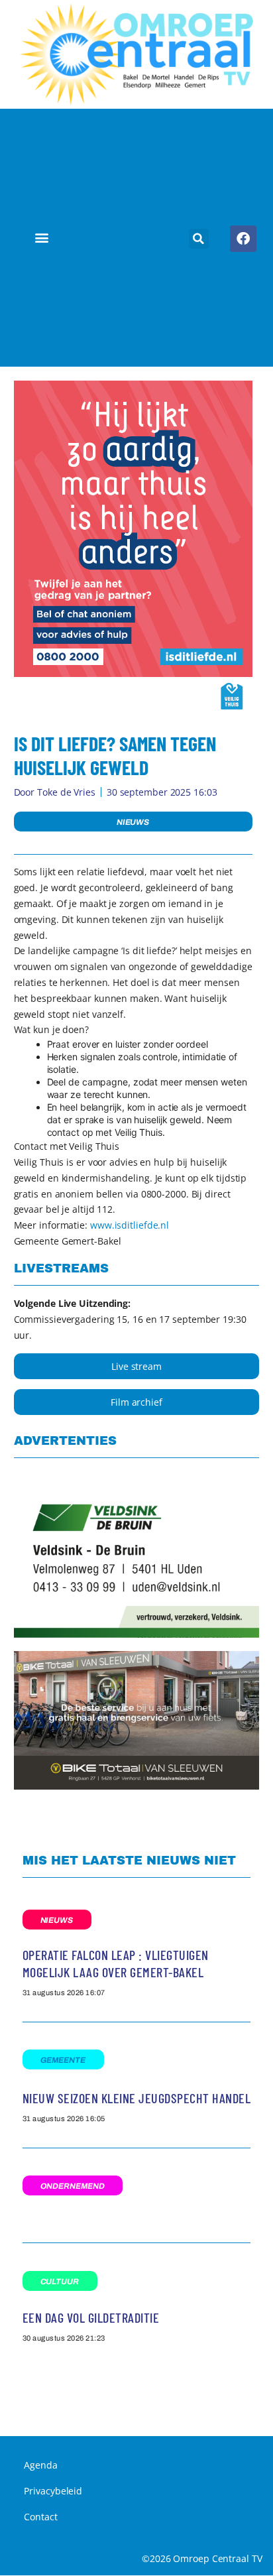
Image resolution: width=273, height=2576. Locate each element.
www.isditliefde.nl (130, 1225)
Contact (40, 2517)
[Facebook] (243, 239)
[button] (41, 238)
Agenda (40, 2465)
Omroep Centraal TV (217, 2558)
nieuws (133, 822)
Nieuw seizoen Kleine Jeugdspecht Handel (137, 2098)
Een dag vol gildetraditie (91, 2317)
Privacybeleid (53, 2491)
